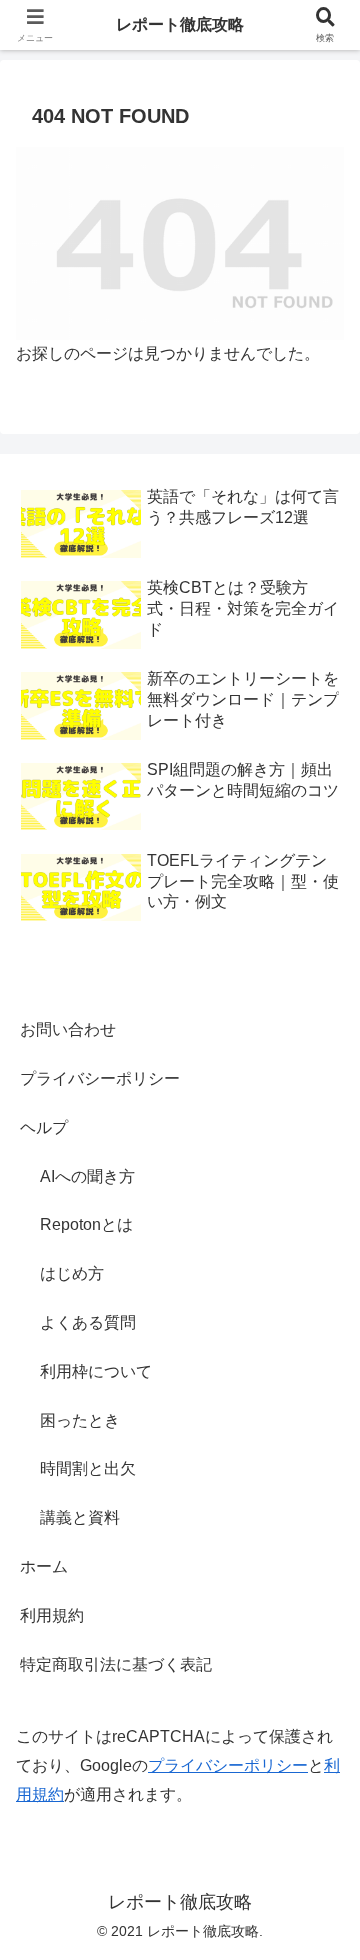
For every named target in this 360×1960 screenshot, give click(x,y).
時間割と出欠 (88, 1468)
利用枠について (96, 1371)
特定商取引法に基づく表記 (116, 1664)
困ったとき (80, 1420)
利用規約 (52, 1615)
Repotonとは (86, 1224)
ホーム (44, 1566)
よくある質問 (88, 1322)
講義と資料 (80, 1517)
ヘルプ (44, 1127)
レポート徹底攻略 (180, 24)
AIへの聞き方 (87, 1176)
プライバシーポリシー (100, 1078)
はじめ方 (72, 1273)
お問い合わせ (68, 1029)
